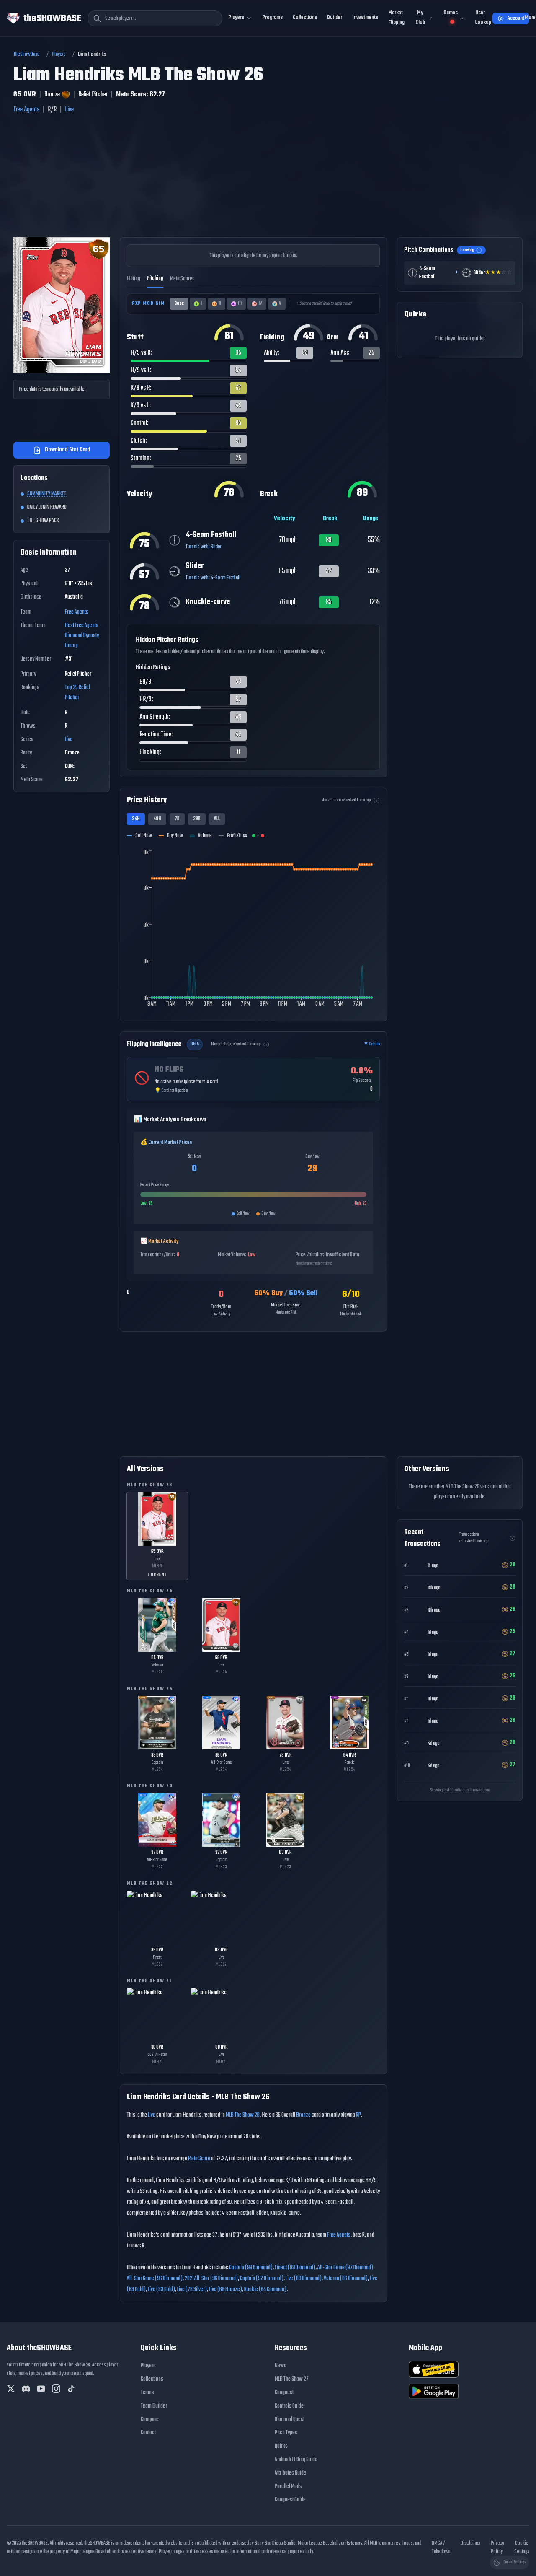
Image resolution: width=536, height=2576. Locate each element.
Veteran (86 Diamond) (346, 2279)
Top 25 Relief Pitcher (77, 693)
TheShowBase (27, 54)
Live (69, 110)
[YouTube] (41, 2389)
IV (260, 304)
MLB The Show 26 (243, 2115)
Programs (273, 17)
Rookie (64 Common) (265, 2290)
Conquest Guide (290, 2500)
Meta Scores (182, 279)
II (220, 304)
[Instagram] (56, 2389)
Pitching (155, 279)
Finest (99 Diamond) (295, 2268)
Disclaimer (471, 2543)
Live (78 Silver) (192, 2290)
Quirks (281, 2446)
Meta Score (199, 2159)
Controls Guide (289, 2406)
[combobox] (155, 18)
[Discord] (26, 2389)
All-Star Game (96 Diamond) (155, 2279)
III (240, 304)
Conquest (284, 2393)
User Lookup (483, 18)
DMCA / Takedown (441, 2547)
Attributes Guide (290, 2473)
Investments (365, 17)
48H (157, 819)
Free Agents (26, 110)
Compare (150, 2419)
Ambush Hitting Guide (296, 2460)
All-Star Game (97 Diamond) (345, 2268)
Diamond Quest (290, 2419)
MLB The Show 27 (292, 2379)
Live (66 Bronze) (225, 2290)
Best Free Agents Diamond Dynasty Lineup (82, 636)
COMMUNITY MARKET (47, 494)
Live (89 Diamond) (304, 2279)
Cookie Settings (522, 2547)
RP (358, 2115)
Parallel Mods (288, 2487)
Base (179, 304)
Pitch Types (286, 2433)
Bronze (303, 2115)
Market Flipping (396, 18)
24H (136, 819)
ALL (217, 819)
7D (177, 819)
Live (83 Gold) (161, 2290)
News (281, 2366)
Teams (147, 2393)
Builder (335, 17)
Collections (305, 17)
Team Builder (154, 2406)
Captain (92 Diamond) (262, 2279)
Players (59, 54)
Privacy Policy (497, 2547)
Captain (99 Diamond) (251, 2268)
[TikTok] (71, 2389)
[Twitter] (11, 2389)
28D (197, 819)
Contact (148, 2433)
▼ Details (372, 1044)
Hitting (134, 279)
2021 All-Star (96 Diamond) (211, 2279)
